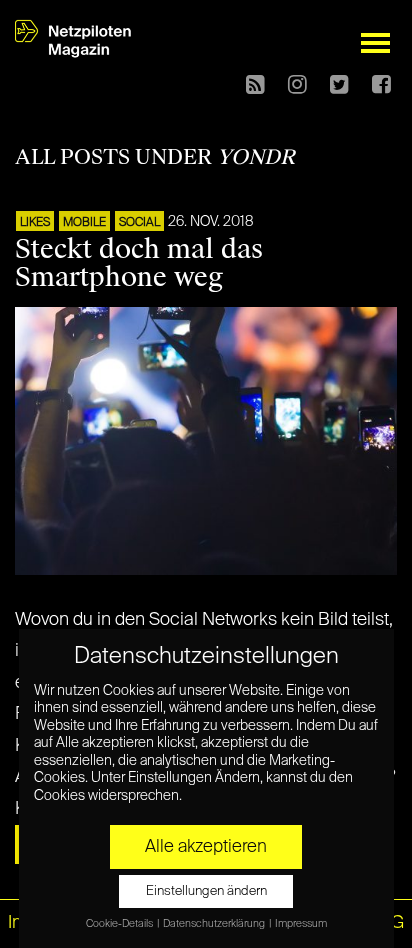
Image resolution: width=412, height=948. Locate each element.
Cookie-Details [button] (120, 924)
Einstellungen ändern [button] (206, 891)
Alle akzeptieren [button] (206, 847)
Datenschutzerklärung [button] (215, 924)
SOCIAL (139, 223)
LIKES (35, 223)
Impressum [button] (301, 924)
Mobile (84, 223)
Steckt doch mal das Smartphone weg (139, 263)
